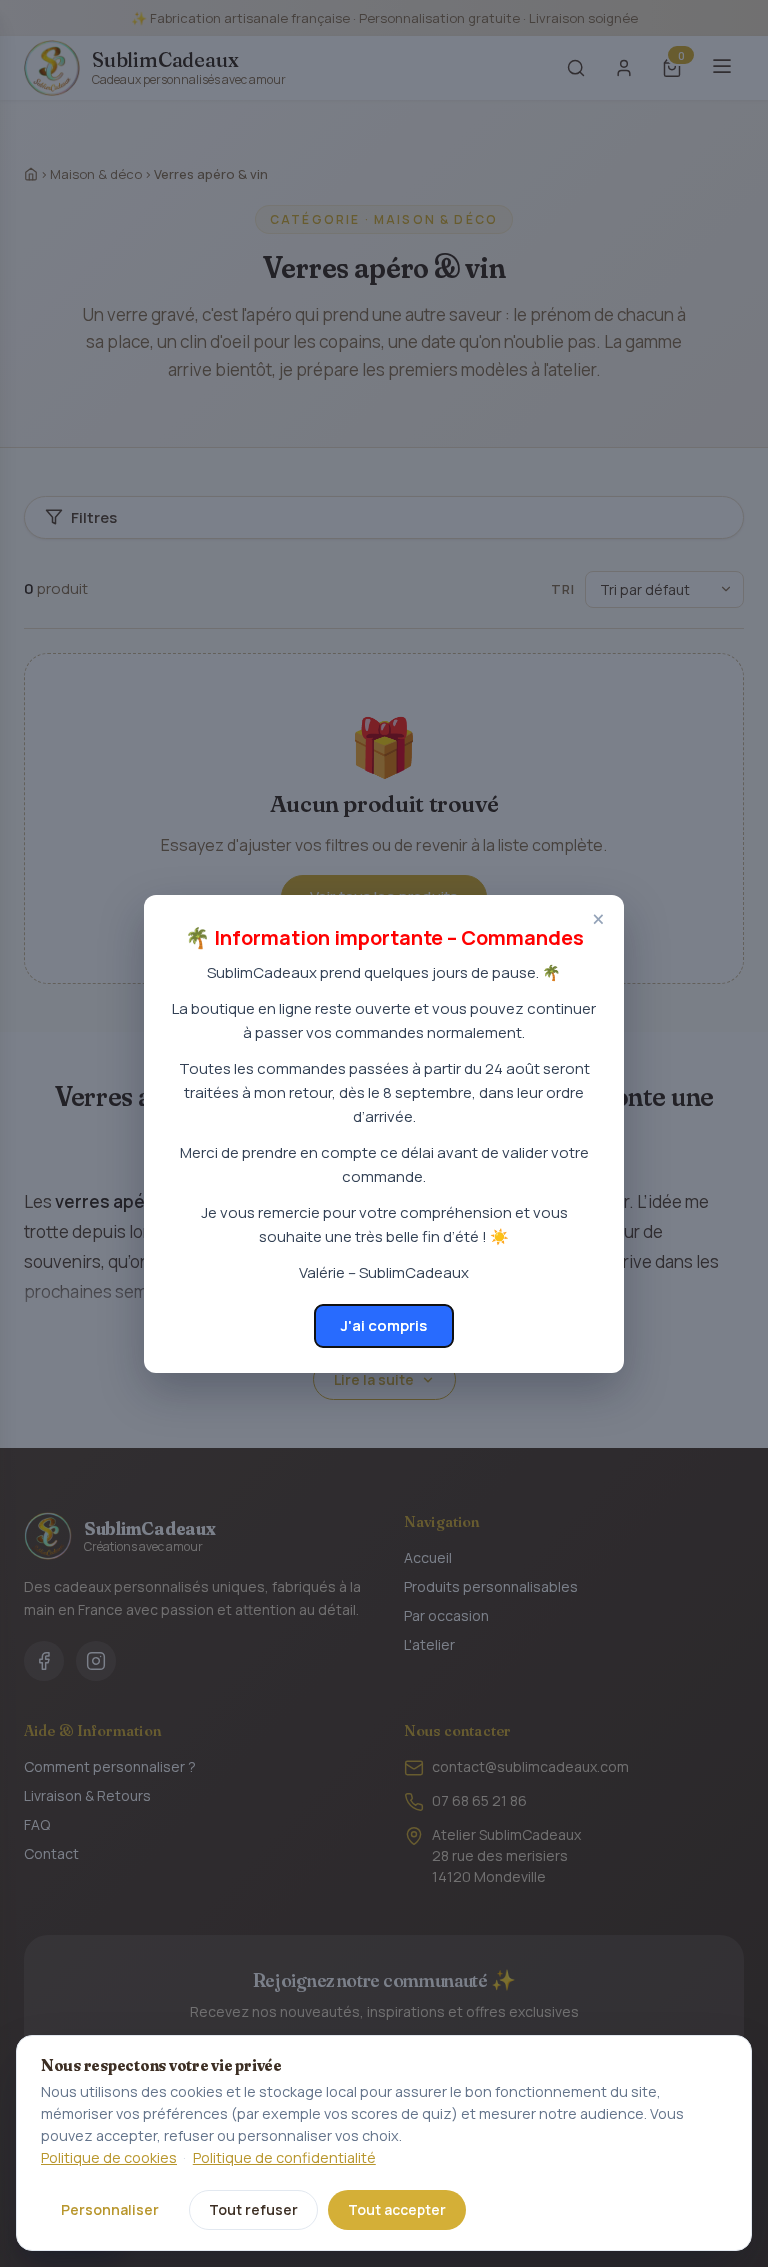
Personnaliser (110, 2209)
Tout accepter (397, 2209)
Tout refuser (253, 2209)
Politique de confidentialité (284, 2157)
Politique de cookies (109, 2157)
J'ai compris (384, 1325)
